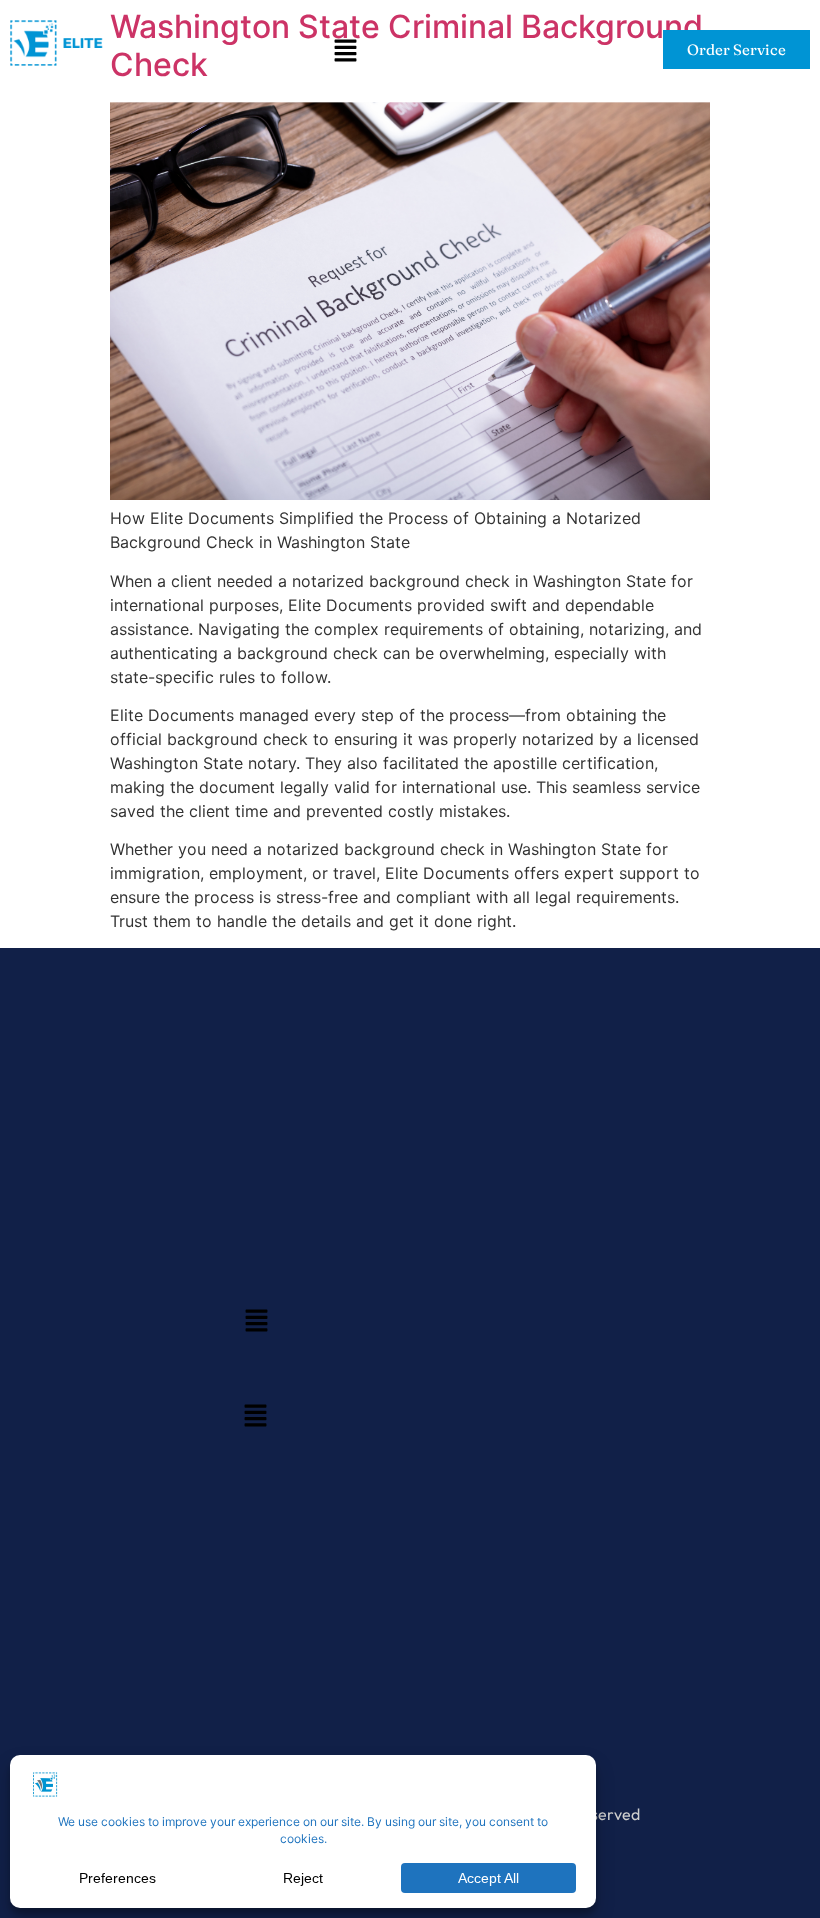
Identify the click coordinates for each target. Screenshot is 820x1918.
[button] (345, 52)
